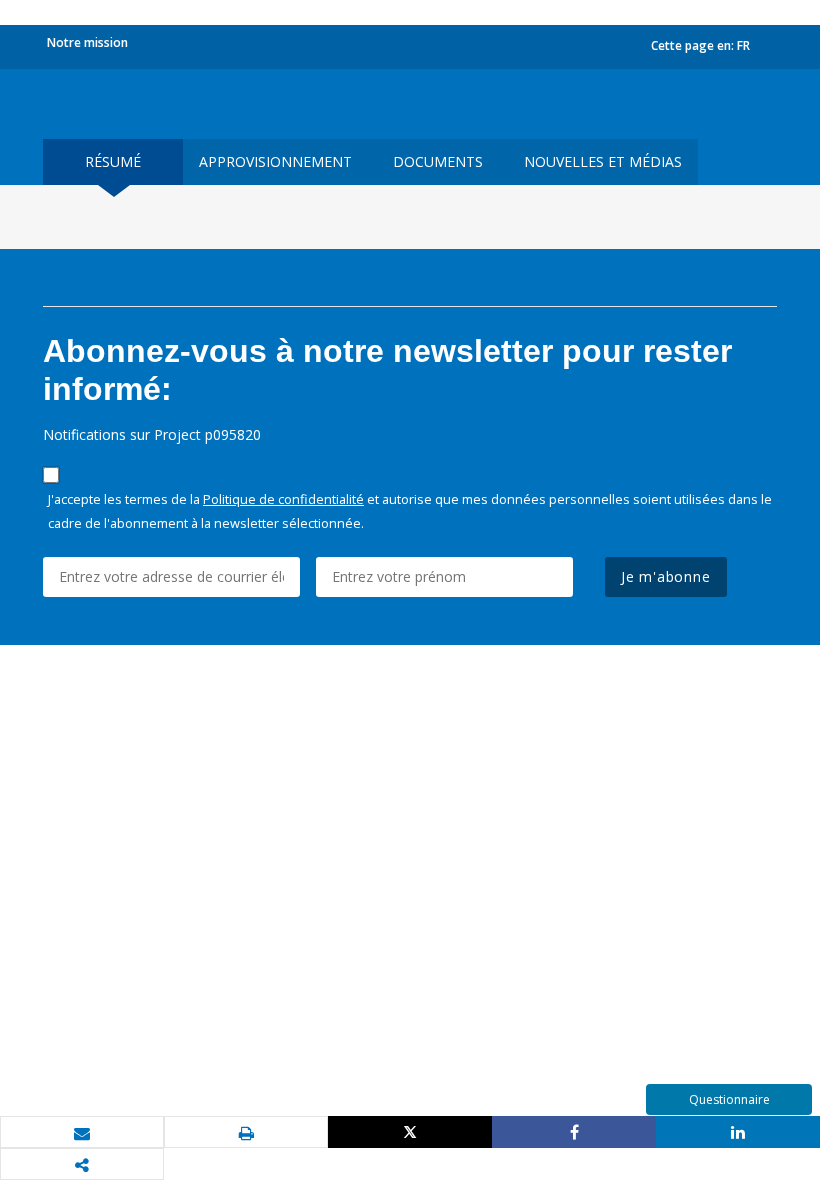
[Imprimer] (246, 1133)
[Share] (574, 1132)
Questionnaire (729, 1099)
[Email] (82, 1133)
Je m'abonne (666, 576)
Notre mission (87, 42)
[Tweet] (410, 1132)
